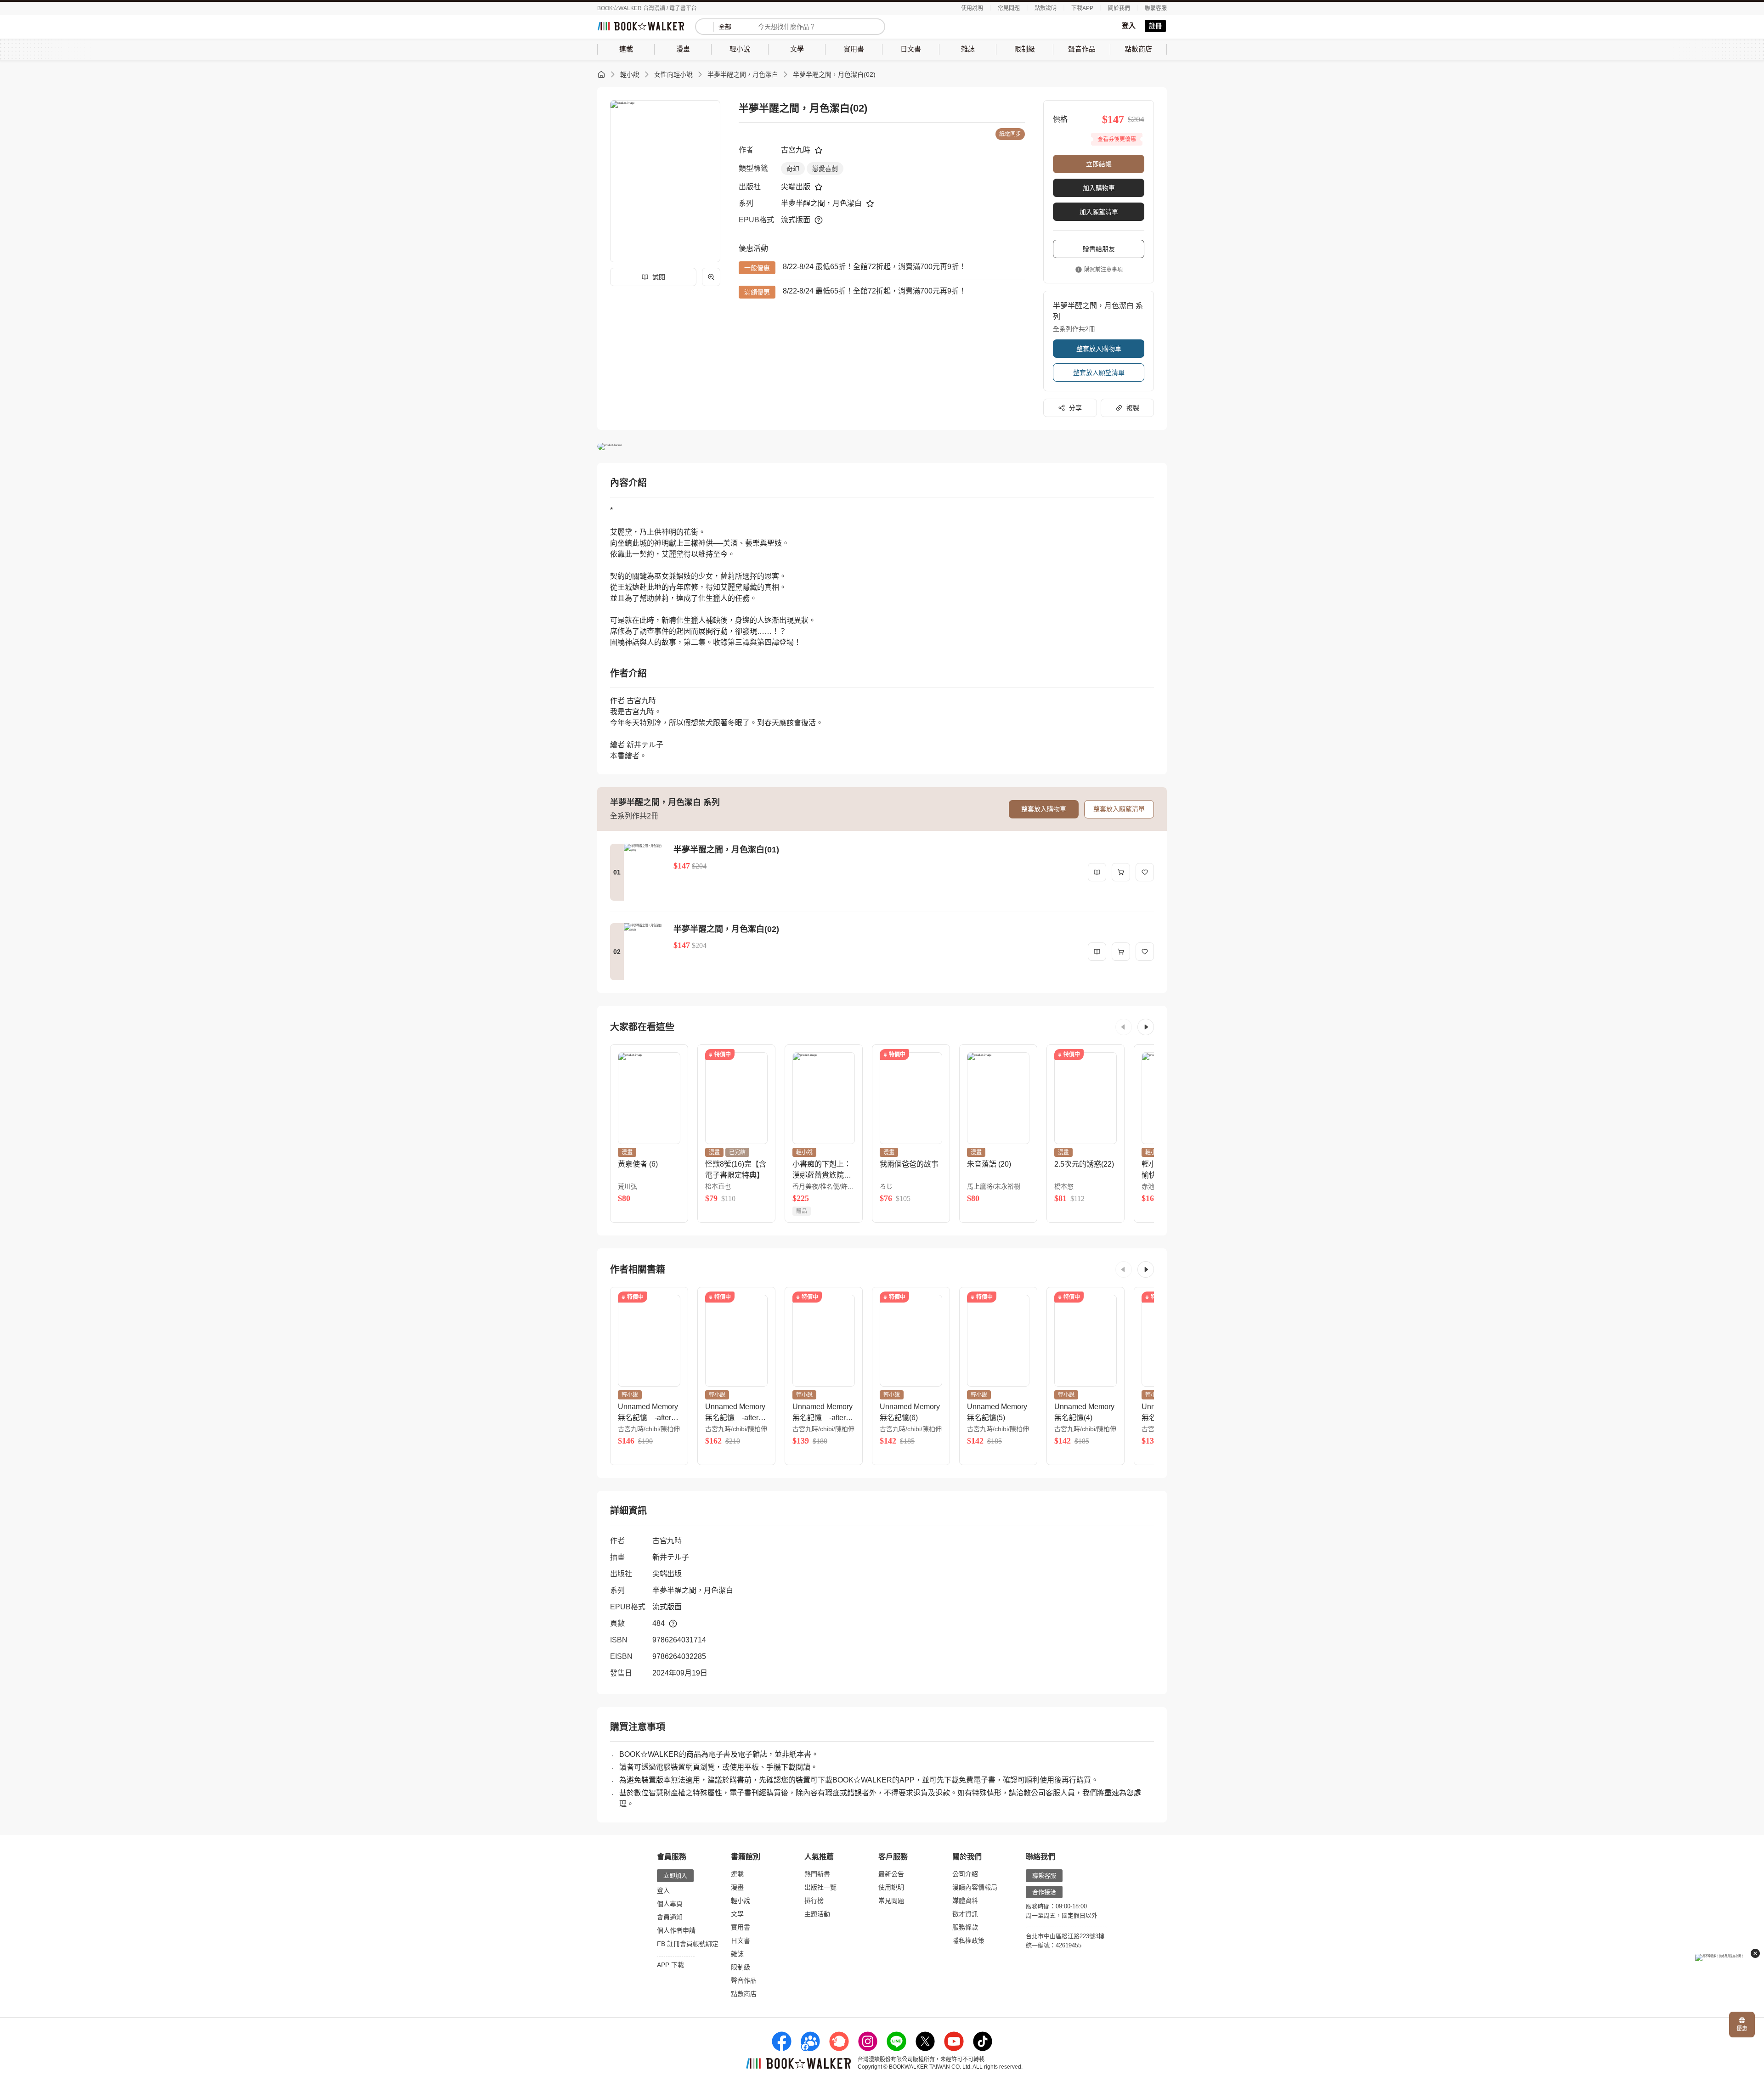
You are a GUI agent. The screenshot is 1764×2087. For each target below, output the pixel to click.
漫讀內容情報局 (975, 1887)
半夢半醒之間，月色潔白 (743, 74)
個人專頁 (670, 1904)
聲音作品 (744, 1980)
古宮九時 (796, 150)
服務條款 (965, 1927)
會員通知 (670, 1917)
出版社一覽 (820, 1887)
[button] (1124, 1027)
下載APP (1082, 8)
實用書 (741, 1927)
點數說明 (1046, 8)
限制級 (741, 1967)
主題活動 (817, 1914)
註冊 (1155, 26)
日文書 (741, 1940)
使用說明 (972, 8)
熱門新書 (817, 1874)
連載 (737, 1874)
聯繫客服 (1156, 8)
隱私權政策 (968, 1940)
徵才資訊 (965, 1914)
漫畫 (737, 1887)
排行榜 (814, 1901)
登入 (1129, 25)
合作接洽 (1044, 1892)
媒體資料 (965, 1901)
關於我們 (1119, 8)
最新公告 (891, 1874)
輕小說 (630, 74)
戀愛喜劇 (825, 169)
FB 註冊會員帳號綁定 (688, 1944)
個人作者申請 (676, 1930)
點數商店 (744, 1994)
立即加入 (675, 1875)
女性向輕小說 (673, 74)
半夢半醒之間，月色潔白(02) (834, 74)
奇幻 (793, 169)
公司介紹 (965, 1874)
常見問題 (1009, 8)
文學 (737, 1914)
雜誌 (737, 1954)
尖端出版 (796, 187)
